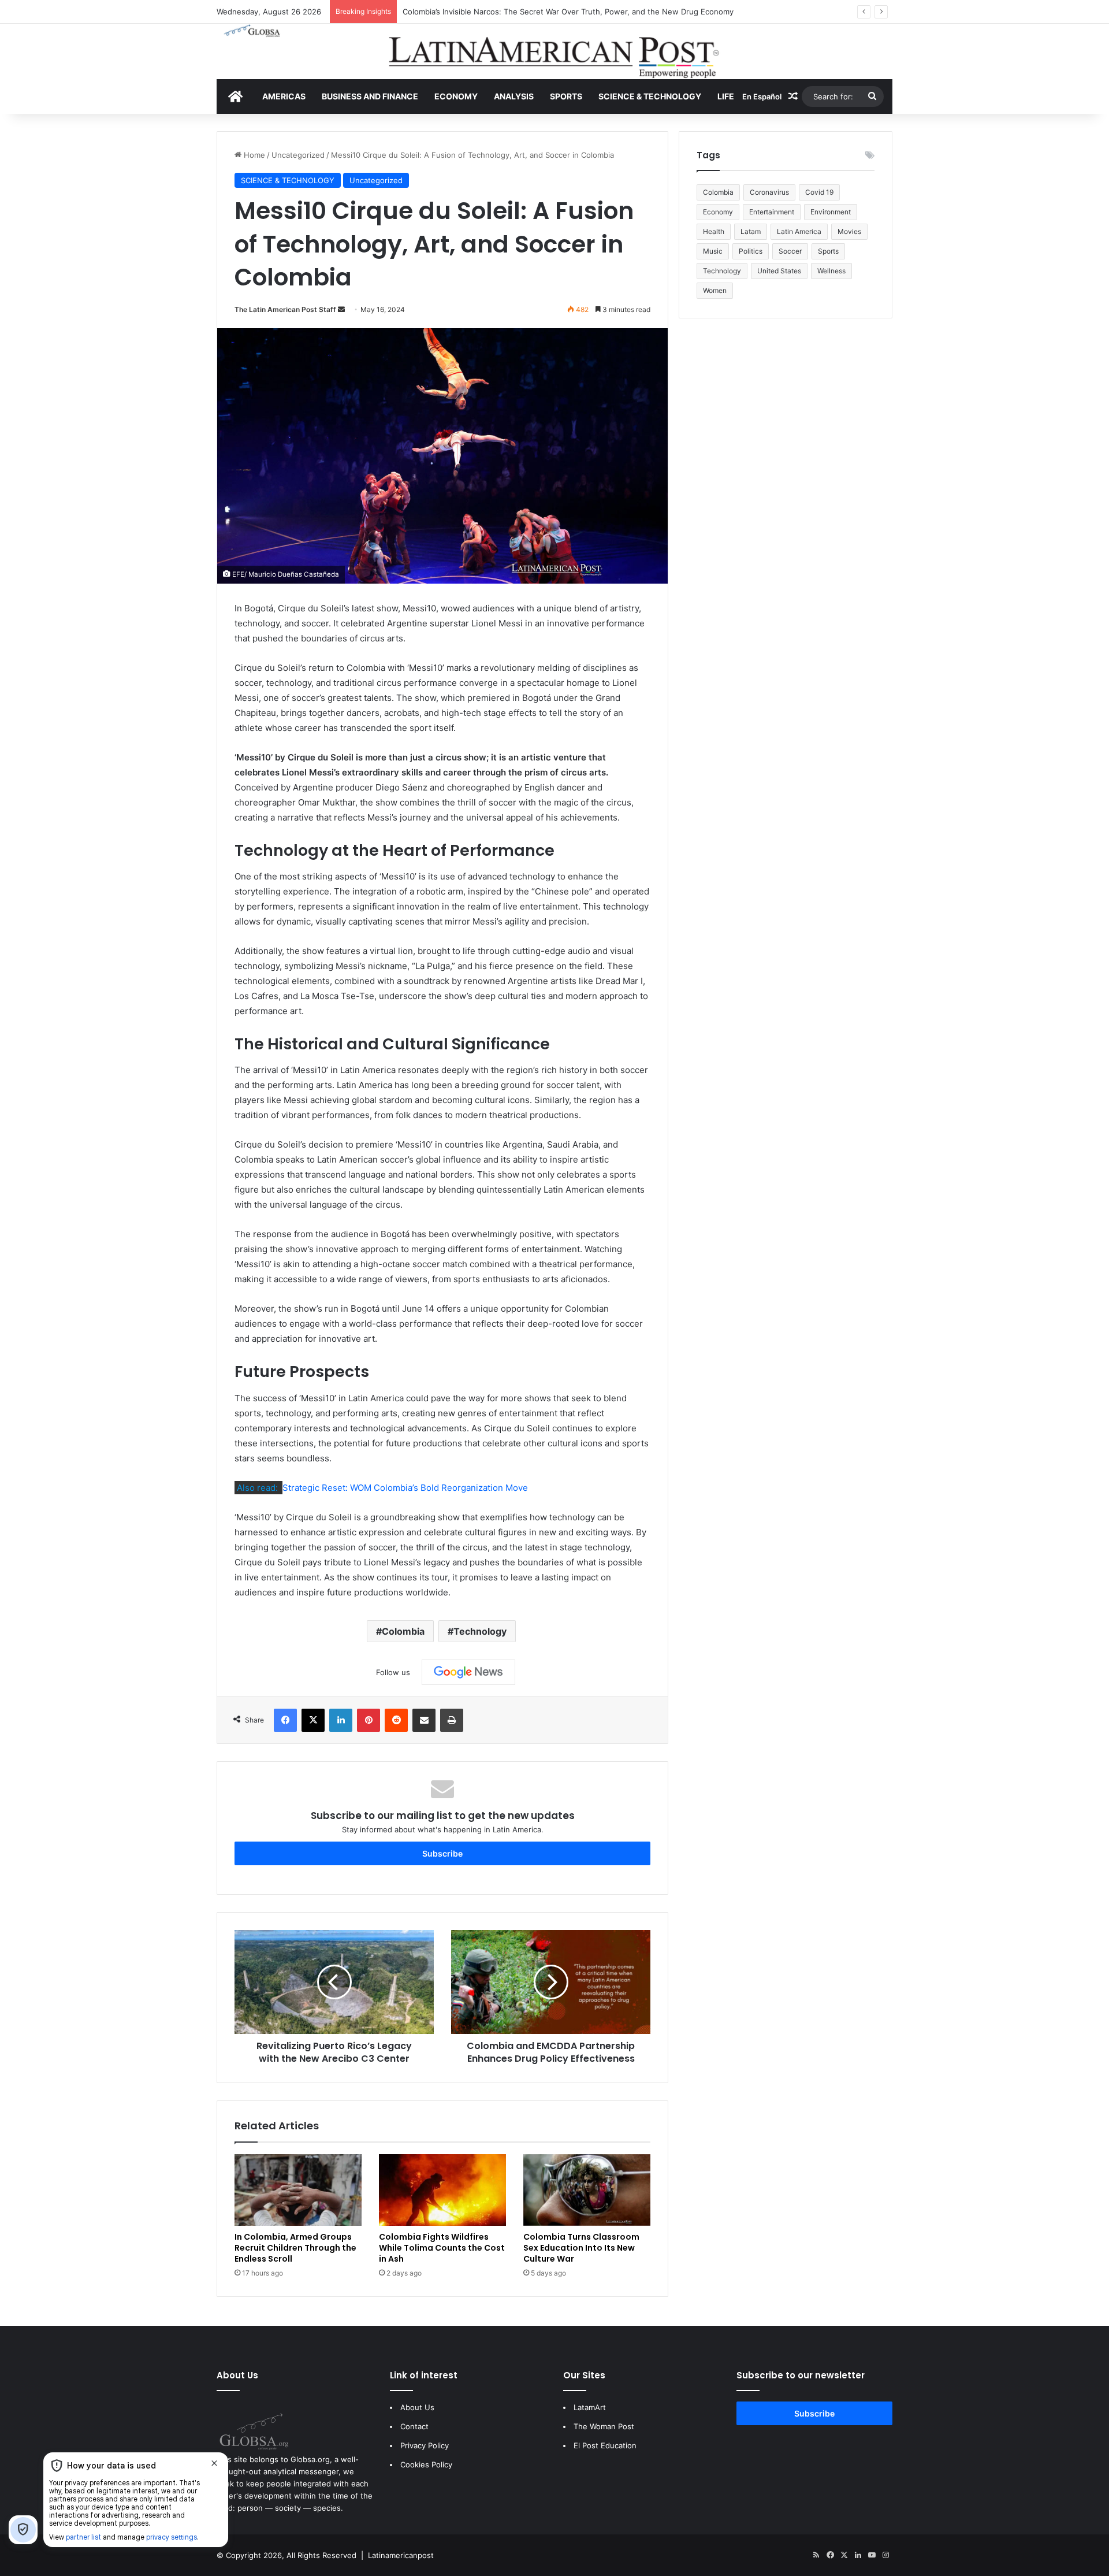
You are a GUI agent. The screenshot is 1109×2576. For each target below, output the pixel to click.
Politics (751, 251)
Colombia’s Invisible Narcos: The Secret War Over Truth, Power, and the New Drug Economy (568, 12)
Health (714, 231)
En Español (762, 96)
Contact (414, 2426)
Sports (828, 251)
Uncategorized (298, 155)
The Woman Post (604, 2426)
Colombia (403, 1631)
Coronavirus (769, 192)
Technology (480, 1631)
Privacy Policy (425, 2445)
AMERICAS (284, 96)
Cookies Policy (426, 2464)
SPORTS (566, 96)
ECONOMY (456, 96)
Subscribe (442, 1853)
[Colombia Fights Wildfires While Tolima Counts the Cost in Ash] (442, 2190)
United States (779, 271)
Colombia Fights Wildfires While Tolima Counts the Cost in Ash (442, 2248)
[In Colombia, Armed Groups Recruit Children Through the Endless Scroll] (298, 2190)
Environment (831, 212)
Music (713, 251)
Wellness (831, 271)
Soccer (790, 251)
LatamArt (590, 2407)
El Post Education (605, 2445)
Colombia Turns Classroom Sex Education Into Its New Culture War (581, 2248)
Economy (718, 212)
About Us (417, 2407)
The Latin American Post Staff (285, 309)
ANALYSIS (514, 96)
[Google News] (468, 1672)
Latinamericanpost (401, 2555)
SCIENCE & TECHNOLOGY (650, 96)
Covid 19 (819, 192)
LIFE (726, 96)
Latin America (799, 231)
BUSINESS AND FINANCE (370, 96)
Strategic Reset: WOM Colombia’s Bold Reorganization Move (405, 1488)
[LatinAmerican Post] (554, 51)
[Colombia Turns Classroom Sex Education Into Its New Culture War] (587, 2190)
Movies (849, 231)
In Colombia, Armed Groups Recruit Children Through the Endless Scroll (295, 2248)
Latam (751, 231)
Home (253, 155)
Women (715, 290)
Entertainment (772, 212)
